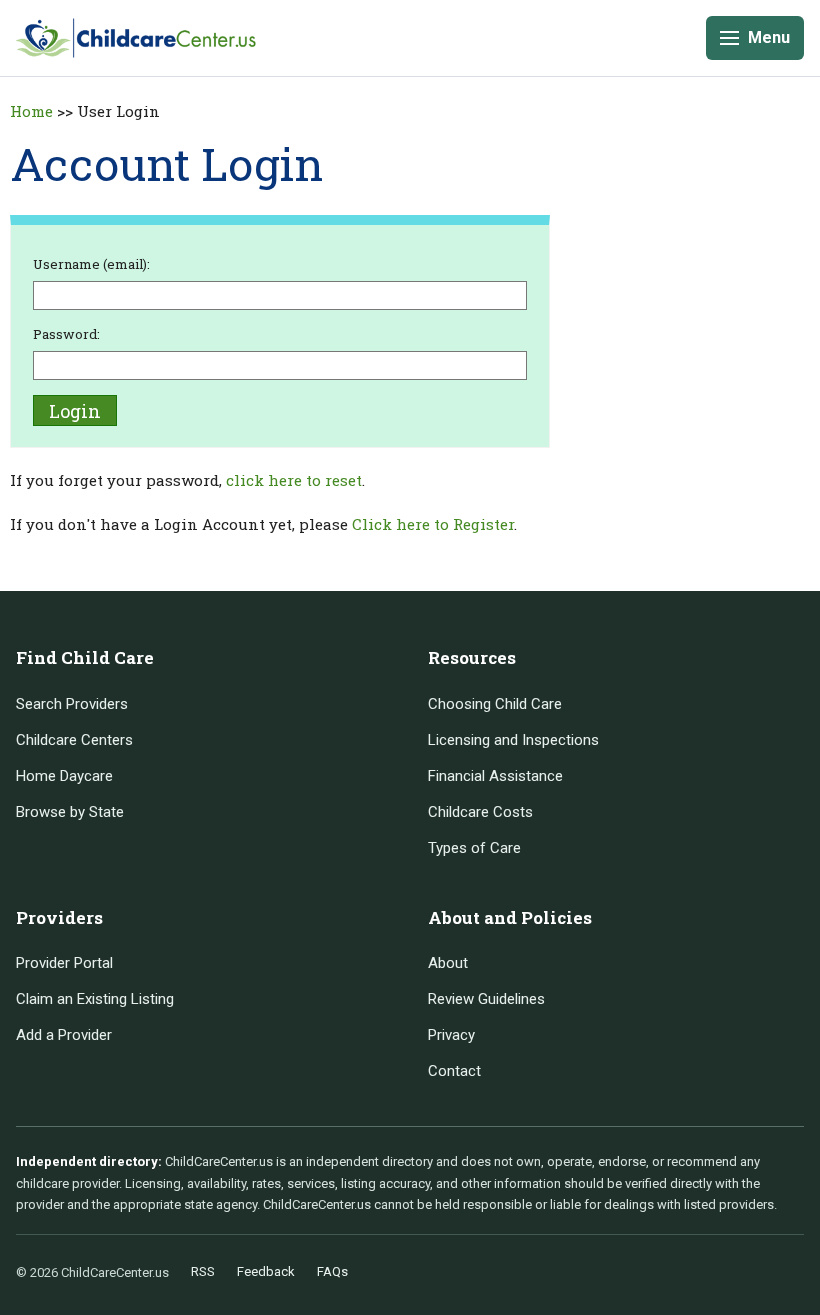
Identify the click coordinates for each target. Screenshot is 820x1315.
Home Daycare (64, 776)
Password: (66, 334)
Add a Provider (64, 1035)
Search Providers (72, 704)
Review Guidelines (486, 999)
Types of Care (474, 848)
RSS (203, 1271)
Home (31, 111)
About (448, 963)
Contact (454, 1071)
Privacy (451, 1035)
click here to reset (294, 480)
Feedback (266, 1271)
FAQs (332, 1271)
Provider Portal (64, 963)
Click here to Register (433, 524)
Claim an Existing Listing (95, 999)
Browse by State (70, 812)
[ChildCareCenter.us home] (136, 37)
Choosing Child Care (495, 704)
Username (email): (91, 264)
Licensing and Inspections (513, 740)
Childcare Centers (74, 740)
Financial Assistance (495, 776)
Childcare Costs (480, 812)
